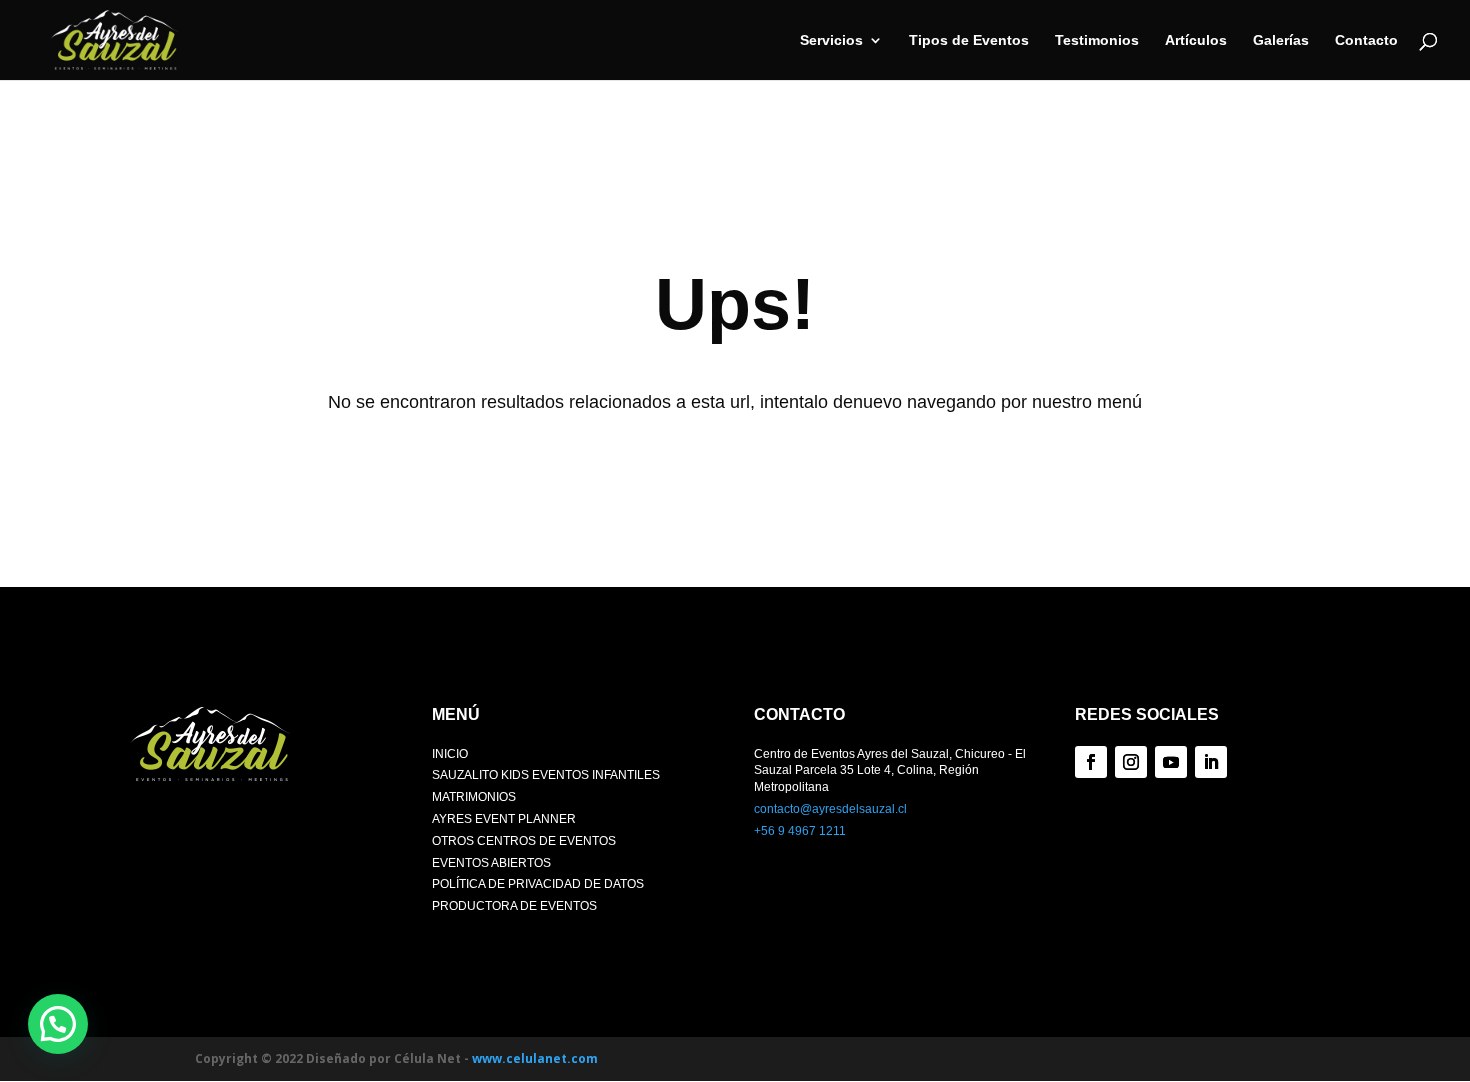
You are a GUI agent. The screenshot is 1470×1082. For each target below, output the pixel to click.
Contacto (1366, 40)
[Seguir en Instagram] (1131, 762)
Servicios (831, 40)
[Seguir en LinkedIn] (1211, 762)
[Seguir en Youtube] (1171, 762)
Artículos (1196, 40)
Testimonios (1097, 40)
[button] (58, 1024)
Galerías (1281, 40)
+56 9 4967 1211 (800, 831)
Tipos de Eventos (969, 40)
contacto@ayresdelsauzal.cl (830, 809)
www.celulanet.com (535, 1058)
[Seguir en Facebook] (1091, 762)
